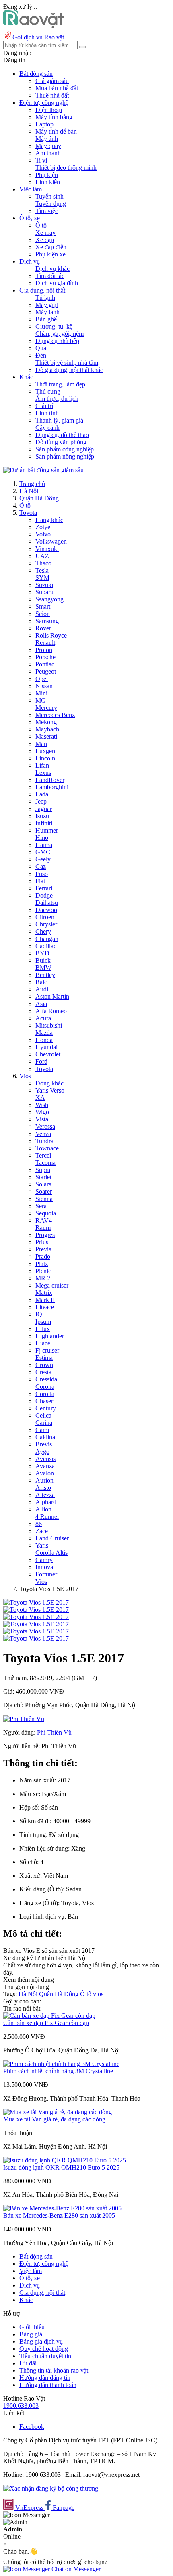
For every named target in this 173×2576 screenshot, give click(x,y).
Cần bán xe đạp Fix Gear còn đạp (46, 2023)
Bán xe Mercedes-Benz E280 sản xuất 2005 (59, 2215)
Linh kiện (48, 182)
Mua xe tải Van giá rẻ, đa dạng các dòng (54, 2119)
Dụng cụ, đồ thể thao (62, 435)
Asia (41, 1004)
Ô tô (41, 225)
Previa (43, 1249)
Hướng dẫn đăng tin (45, 2378)
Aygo (42, 1452)
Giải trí (44, 406)
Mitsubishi (49, 1025)
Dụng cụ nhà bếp (57, 341)
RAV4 (44, 1220)
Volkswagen (51, 541)
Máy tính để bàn (56, 131)
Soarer (44, 1192)
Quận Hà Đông (39, 498)
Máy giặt (47, 305)
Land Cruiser (52, 1538)
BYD (42, 953)
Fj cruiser (47, 1350)
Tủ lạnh (45, 298)
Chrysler (46, 924)
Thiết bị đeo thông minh (66, 168)
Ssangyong (49, 599)
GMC (43, 852)
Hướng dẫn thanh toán (48, 2385)
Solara (43, 1184)
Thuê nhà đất (52, 95)
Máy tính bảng (54, 117)
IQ (39, 1314)
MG (41, 700)
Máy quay (48, 146)
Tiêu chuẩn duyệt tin (45, 2356)
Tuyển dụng (51, 204)
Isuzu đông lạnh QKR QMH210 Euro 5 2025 (61, 2167)
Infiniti (44, 823)
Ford (41, 1061)
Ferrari (44, 888)
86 (39, 1524)
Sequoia (46, 1213)
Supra (43, 1170)
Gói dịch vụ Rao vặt (38, 37)
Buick (43, 960)
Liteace (45, 1307)
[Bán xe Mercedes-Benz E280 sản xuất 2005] (62, 2208)
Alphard (46, 1502)
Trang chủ (32, 484)
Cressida (46, 1379)
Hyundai (46, 1047)
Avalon (45, 1473)
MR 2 (43, 1278)
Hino (42, 838)
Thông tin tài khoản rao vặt (54, 2370)
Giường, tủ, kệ (54, 326)
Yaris (42, 1545)
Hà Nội (29, 491)
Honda (44, 1040)
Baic (41, 982)
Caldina (45, 1437)
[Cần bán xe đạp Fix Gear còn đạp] (49, 2016)
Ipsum (43, 1322)
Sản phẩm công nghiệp (65, 449)
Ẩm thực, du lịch (57, 399)
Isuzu (42, 816)
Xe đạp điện (51, 247)
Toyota (28, 513)
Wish (42, 1105)
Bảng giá (31, 2334)
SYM (42, 578)
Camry (44, 1560)
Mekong (46, 722)
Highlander (50, 1336)
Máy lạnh (47, 312)
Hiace (43, 1343)
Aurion (44, 1480)
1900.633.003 (21, 2406)
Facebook (32, 2427)
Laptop (44, 124)
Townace (47, 1148)
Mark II (45, 1300)
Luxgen (45, 751)
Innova (44, 1567)
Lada (42, 794)
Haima (44, 845)
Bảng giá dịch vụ (41, 2341)
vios (98, 1994)
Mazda (44, 1033)
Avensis (45, 1459)
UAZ (42, 556)
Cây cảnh (47, 428)
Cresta (43, 1372)
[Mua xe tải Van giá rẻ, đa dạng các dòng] (58, 2112)
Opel (42, 679)
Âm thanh (48, 153)
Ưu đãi (28, 2363)
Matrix (44, 1293)
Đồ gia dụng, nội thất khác (69, 370)
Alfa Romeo (51, 1011)
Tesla (42, 570)
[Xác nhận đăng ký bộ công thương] (51, 2488)
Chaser (44, 1401)
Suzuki (44, 585)
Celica (43, 1415)
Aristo (43, 1488)
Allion (43, 1509)
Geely (43, 859)
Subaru (44, 592)
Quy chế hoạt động (44, 2349)
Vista (42, 1119)
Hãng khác (49, 520)
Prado (43, 1257)
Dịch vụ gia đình (57, 283)
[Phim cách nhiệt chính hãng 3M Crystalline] (61, 2064)
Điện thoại (49, 110)
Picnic (43, 1271)
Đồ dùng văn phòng (61, 442)
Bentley (45, 975)
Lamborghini (52, 787)
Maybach (47, 729)
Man (41, 744)
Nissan (44, 686)
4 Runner (47, 1517)
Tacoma (45, 1163)
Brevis (44, 1444)
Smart (43, 606)
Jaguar (44, 809)
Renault (45, 643)
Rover (43, 628)
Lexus (43, 773)
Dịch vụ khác (53, 269)
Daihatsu (47, 903)
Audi (42, 989)
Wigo (42, 1112)
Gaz (41, 866)
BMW (43, 968)
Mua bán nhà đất (57, 88)
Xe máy (45, 233)
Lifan (42, 765)
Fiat (40, 881)
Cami (42, 1430)
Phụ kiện (47, 175)
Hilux (43, 1329)
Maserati (46, 736)
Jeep (41, 801)
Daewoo (46, 910)
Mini (41, 693)
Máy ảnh (47, 139)
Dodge (44, 895)
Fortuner (46, 1574)
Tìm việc (47, 211)
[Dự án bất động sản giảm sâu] (43, 470)
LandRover (50, 780)
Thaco (43, 563)
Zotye (43, 527)
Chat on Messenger (75, 2569)
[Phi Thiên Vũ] (24, 1719)
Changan (47, 939)
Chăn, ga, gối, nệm (60, 334)
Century (46, 1408)
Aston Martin (52, 996)
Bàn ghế (46, 319)
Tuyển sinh (49, 196)
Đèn (41, 355)
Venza (43, 1134)
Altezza (45, 1495)
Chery (43, 931)
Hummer (47, 830)
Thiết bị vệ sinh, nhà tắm (67, 363)
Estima (44, 1358)
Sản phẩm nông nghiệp (65, 456)
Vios (25, 1076)
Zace (42, 1531)
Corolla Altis (51, 1553)
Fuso (42, 874)
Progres (45, 1235)
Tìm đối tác (50, 276)
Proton (44, 650)
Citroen (45, 917)
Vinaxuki (47, 549)
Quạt (42, 348)
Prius (42, 1242)
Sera (41, 1206)
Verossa (45, 1126)
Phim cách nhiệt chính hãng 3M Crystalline (58, 2071)
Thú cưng (48, 391)
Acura (43, 1018)
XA (40, 1098)
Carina (44, 1423)
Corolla (45, 1394)
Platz (42, 1264)
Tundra (44, 1141)
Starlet (43, 1177)
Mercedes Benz (55, 715)
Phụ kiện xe (50, 254)
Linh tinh (47, 413)
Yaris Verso (50, 1090)
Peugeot (46, 671)
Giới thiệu (32, 2327)
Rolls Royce (51, 635)
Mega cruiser (52, 1285)
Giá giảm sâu (52, 81)
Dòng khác (49, 1083)
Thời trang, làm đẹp (60, 384)
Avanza (45, 1466)
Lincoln (45, 758)
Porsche (45, 657)
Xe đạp (45, 240)
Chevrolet (48, 1054)
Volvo (43, 534)
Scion (43, 614)
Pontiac (45, 664)
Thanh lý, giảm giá (59, 420)
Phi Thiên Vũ (54, 1732)
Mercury (46, 708)
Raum (43, 1228)
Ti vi (41, 160)
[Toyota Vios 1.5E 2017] (36, 1602)
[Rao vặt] (34, 26)
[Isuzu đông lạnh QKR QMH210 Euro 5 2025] (65, 2160)
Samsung (47, 621)
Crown (44, 1365)
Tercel (43, 1155)
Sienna (44, 1199)
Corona (45, 1387)
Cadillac (46, 946)
